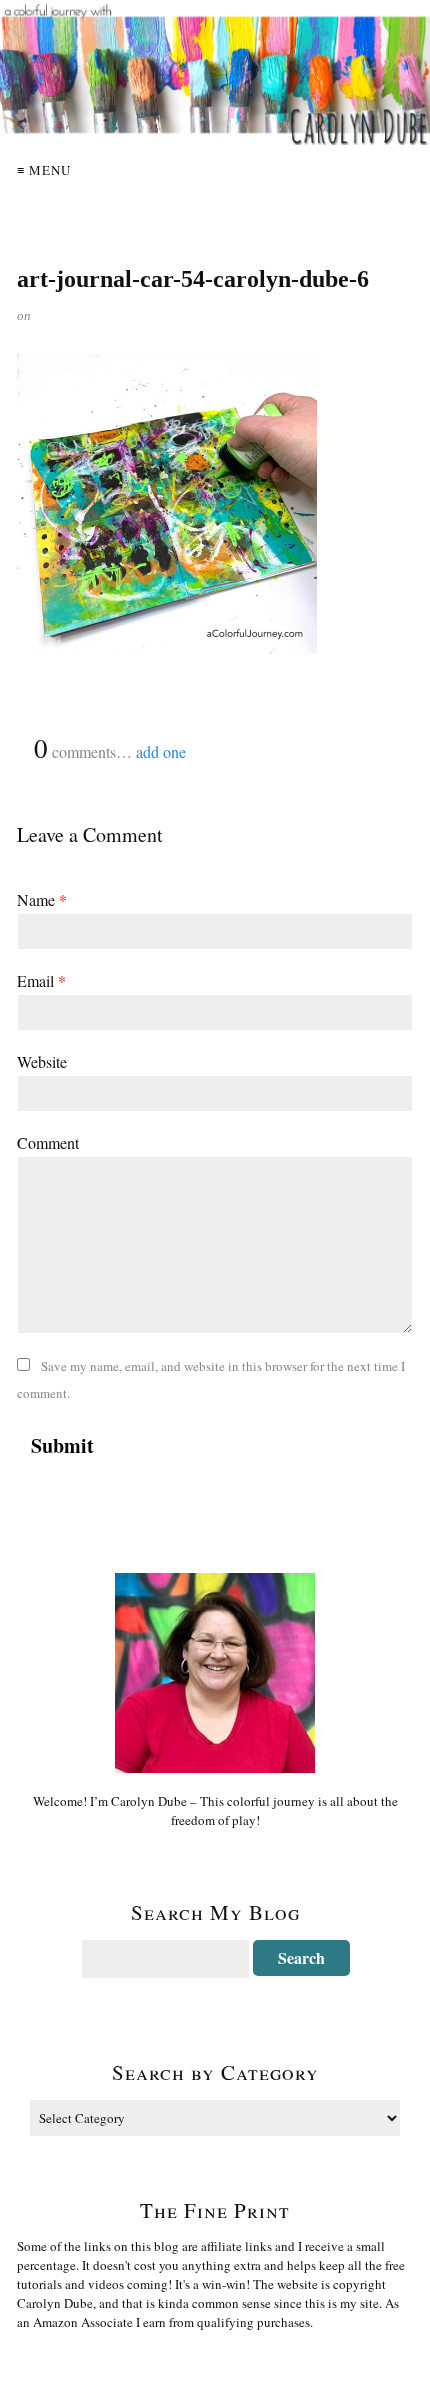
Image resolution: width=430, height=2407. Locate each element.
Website (42, 1061)
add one (161, 751)
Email (41, 980)
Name (42, 899)
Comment (48, 1142)
